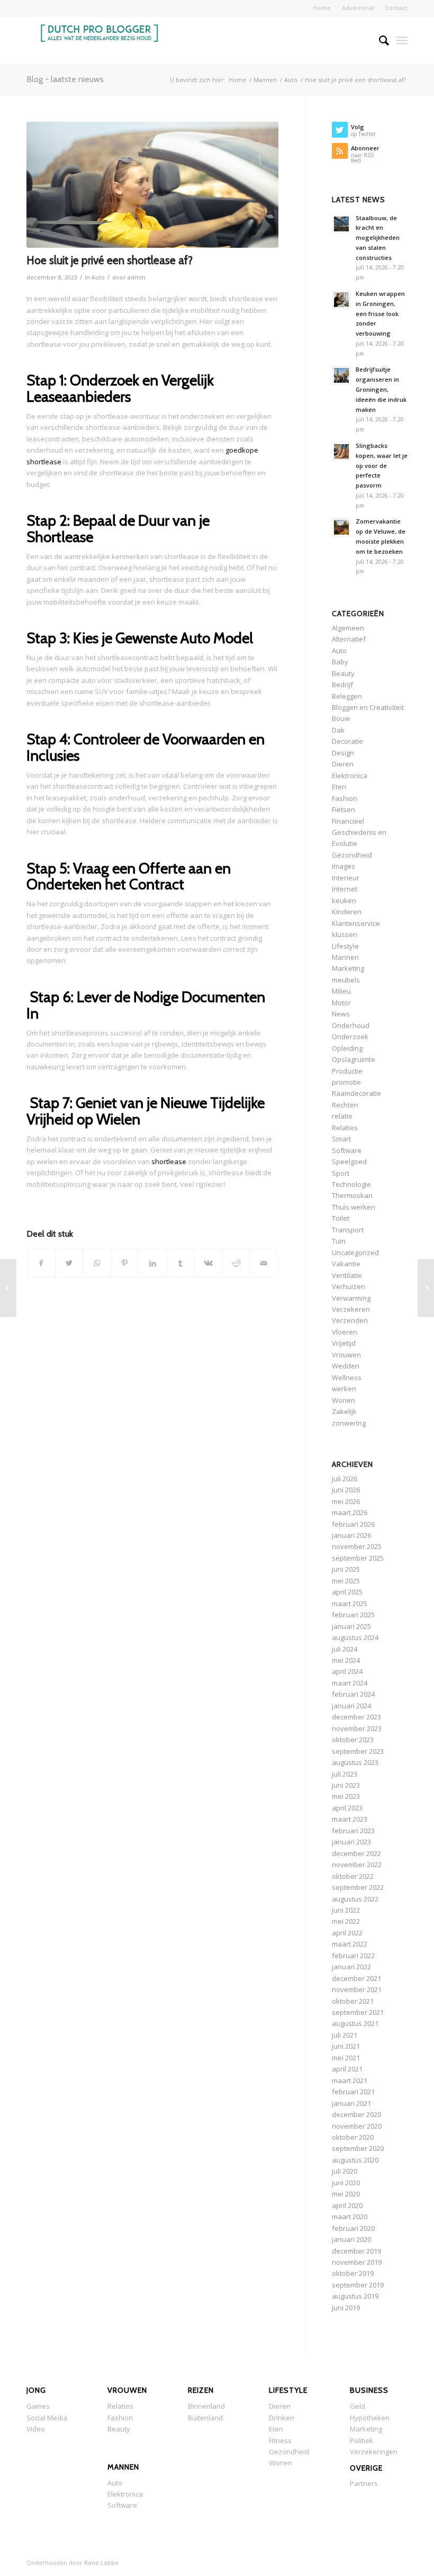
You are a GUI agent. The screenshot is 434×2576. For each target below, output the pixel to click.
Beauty (343, 673)
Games (38, 2406)
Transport (348, 1230)
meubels (346, 980)
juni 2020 (346, 2183)
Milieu (341, 991)
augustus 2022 (355, 1899)
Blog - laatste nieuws (65, 79)
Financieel (348, 821)
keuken (344, 900)
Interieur (346, 878)
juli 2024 (345, 1649)
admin (137, 277)
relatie (342, 1116)
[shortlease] (152, 185)
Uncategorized (355, 1253)
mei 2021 (346, 2058)
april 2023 (347, 1808)
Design (343, 753)
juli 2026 (345, 1479)
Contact (396, 8)
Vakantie (346, 1264)
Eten (339, 787)
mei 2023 (346, 1796)
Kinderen (347, 912)
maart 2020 (350, 2217)
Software (347, 1150)
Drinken (282, 2418)
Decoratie (347, 741)
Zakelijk (344, 1411)
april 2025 (347, 1592)
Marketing (348, 968)
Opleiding (347, 1048)
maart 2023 (350, 1819)
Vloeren (345, 1332)
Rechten (345, 1105)
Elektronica (350, 776)
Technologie (351, 1184)
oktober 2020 (353, 2137)
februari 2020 (353, 2228)
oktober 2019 (353, 2273)
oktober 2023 (353, 1740)
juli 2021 (345, 2035)
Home (322, 8)
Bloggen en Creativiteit (368, 707)
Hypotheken (370, 2418)
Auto (98, 277)
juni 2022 (346, 1910)
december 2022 (356, 1853)
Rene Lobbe (101, 2563)
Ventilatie (347, 1275)
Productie (347, 1071)
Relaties (345, 1128)
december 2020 (356, 2114)
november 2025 (357, 1546)
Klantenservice (356, 923)
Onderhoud (351, 1025)
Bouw (341, 718)
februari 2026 (353, 1524)
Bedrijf (342, 684)
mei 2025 (346, 1581)
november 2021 (357, 1989)
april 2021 (347, 2069)
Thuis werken (354, 1207)
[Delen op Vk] (209, 1263)
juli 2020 (345, 2171)
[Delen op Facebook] (41, 1263)
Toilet (341, 1218)
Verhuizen (349, 1286)
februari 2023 (353, 1831)
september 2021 (358, 2012)
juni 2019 (346, 2308)
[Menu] (402, 40)
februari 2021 (353, 2092)
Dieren (343, 764)
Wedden (346, 1366)
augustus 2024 (355, 1637)
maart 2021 (350, 2080)
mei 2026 (346, 1501)
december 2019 (356, 2251)
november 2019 (357, 2262)
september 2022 (358, 1887)
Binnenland (206, 2406)
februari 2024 (353, 1694)
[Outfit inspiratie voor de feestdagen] (426, 1288)
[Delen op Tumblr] (180, 1263)
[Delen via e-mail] (264, 1263)
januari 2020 (351, 2239)
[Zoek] (379, 40)
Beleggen (347, 696)
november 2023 (357, 1728)
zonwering (349, 1423)
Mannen (345, 957)
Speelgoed (349, 1161)
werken (344, 1389)
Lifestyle (345, 946)
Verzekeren (351, 1309)
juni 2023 (346, 1785)
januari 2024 (351, 1706)
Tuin (339, 1241)
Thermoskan (352, 1195)
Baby (340, 662)
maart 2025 (350, 1604)
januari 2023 (351, 1842)
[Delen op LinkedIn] (152, 1263)
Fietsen (343, 809)
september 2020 (358, 2148)
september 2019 (358, 2285)
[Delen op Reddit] (236, 1263)
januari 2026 (351, 1535)
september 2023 (358, 1751)
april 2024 (347, 1671)
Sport (341, 1173)
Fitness (280, 2440)
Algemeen (348, 628)
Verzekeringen (374, 2452)
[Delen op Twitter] (69, 1263)
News (341, 1014)
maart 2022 (350, 1944)
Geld (358, 2406)
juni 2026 (346, 1490)
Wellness (347, 1377)
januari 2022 (351, 1967)
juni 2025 (346, 1569)
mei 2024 (346, 1660)
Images (343, 866)
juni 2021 (346, 2046)
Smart (341, 1139)
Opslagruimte (354, 1059)
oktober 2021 (353, 2001)
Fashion (345, 798)
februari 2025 (353, 1615)
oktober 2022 (353, 1876)
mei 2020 (346, 2194)
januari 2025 (351, 1626)
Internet (345, 889)
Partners (364, 2483)
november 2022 (357, 1865)
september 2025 (358, 1558)
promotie (346, 1082)
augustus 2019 (355, 2296)
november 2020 (357, 2126)
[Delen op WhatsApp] (97, 1263)
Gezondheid (352, 855)
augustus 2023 (355, 1762)
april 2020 (347, 2205)
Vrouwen (346, 1355)
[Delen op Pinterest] (125, 1263)
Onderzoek (350, 1037)
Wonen (343, 1400)
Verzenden (350, 1320)
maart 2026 (350, 1512)
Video (36, 2429)
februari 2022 (353, 1956)
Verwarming (351, 1298)
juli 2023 (345, 1774)
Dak (338, 730)
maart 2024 (350, 1683)
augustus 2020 (355, 2160)
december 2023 (356, 1717)
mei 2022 (346, 1921)
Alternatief (349, 639)
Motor (341, 1003)
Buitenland (205, 2418)
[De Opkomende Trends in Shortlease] (8, 1288)
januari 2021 (351, 2103)
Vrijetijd (344, 1343)
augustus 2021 (355, 2023)
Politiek (361, 2440)
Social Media (47, 2418)
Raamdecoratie (356, 1093)
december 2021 (356, 1978)
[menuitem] (322, 8)
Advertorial (358, 8)
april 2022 (347, 1933)
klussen (345, 934)
